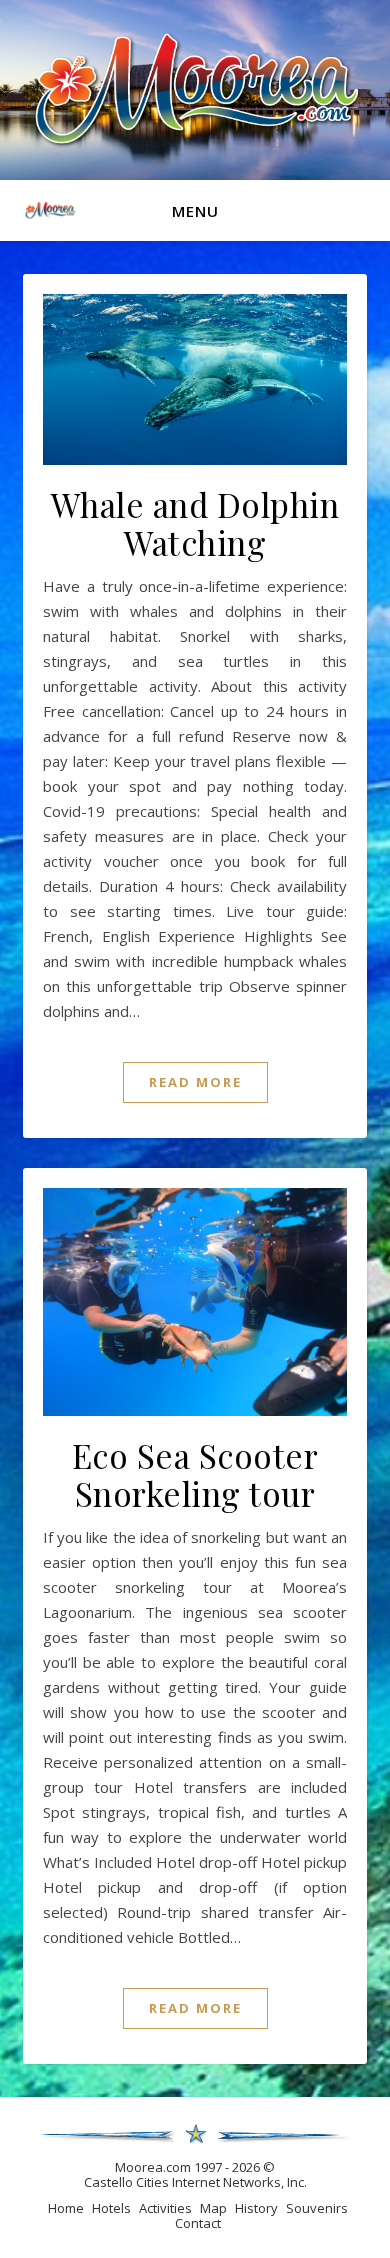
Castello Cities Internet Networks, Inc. (195, 2182)
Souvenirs (317, 2208)
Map (213, 2208)
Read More (195, 1082)
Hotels (111, 2208)
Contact (198, 2223)
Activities (165, 2208)
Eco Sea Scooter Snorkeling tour (195, 1474)
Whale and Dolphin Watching (195, 523)
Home (66, 2208)
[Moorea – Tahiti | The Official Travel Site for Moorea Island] (195, 88)
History (256, 2208)
